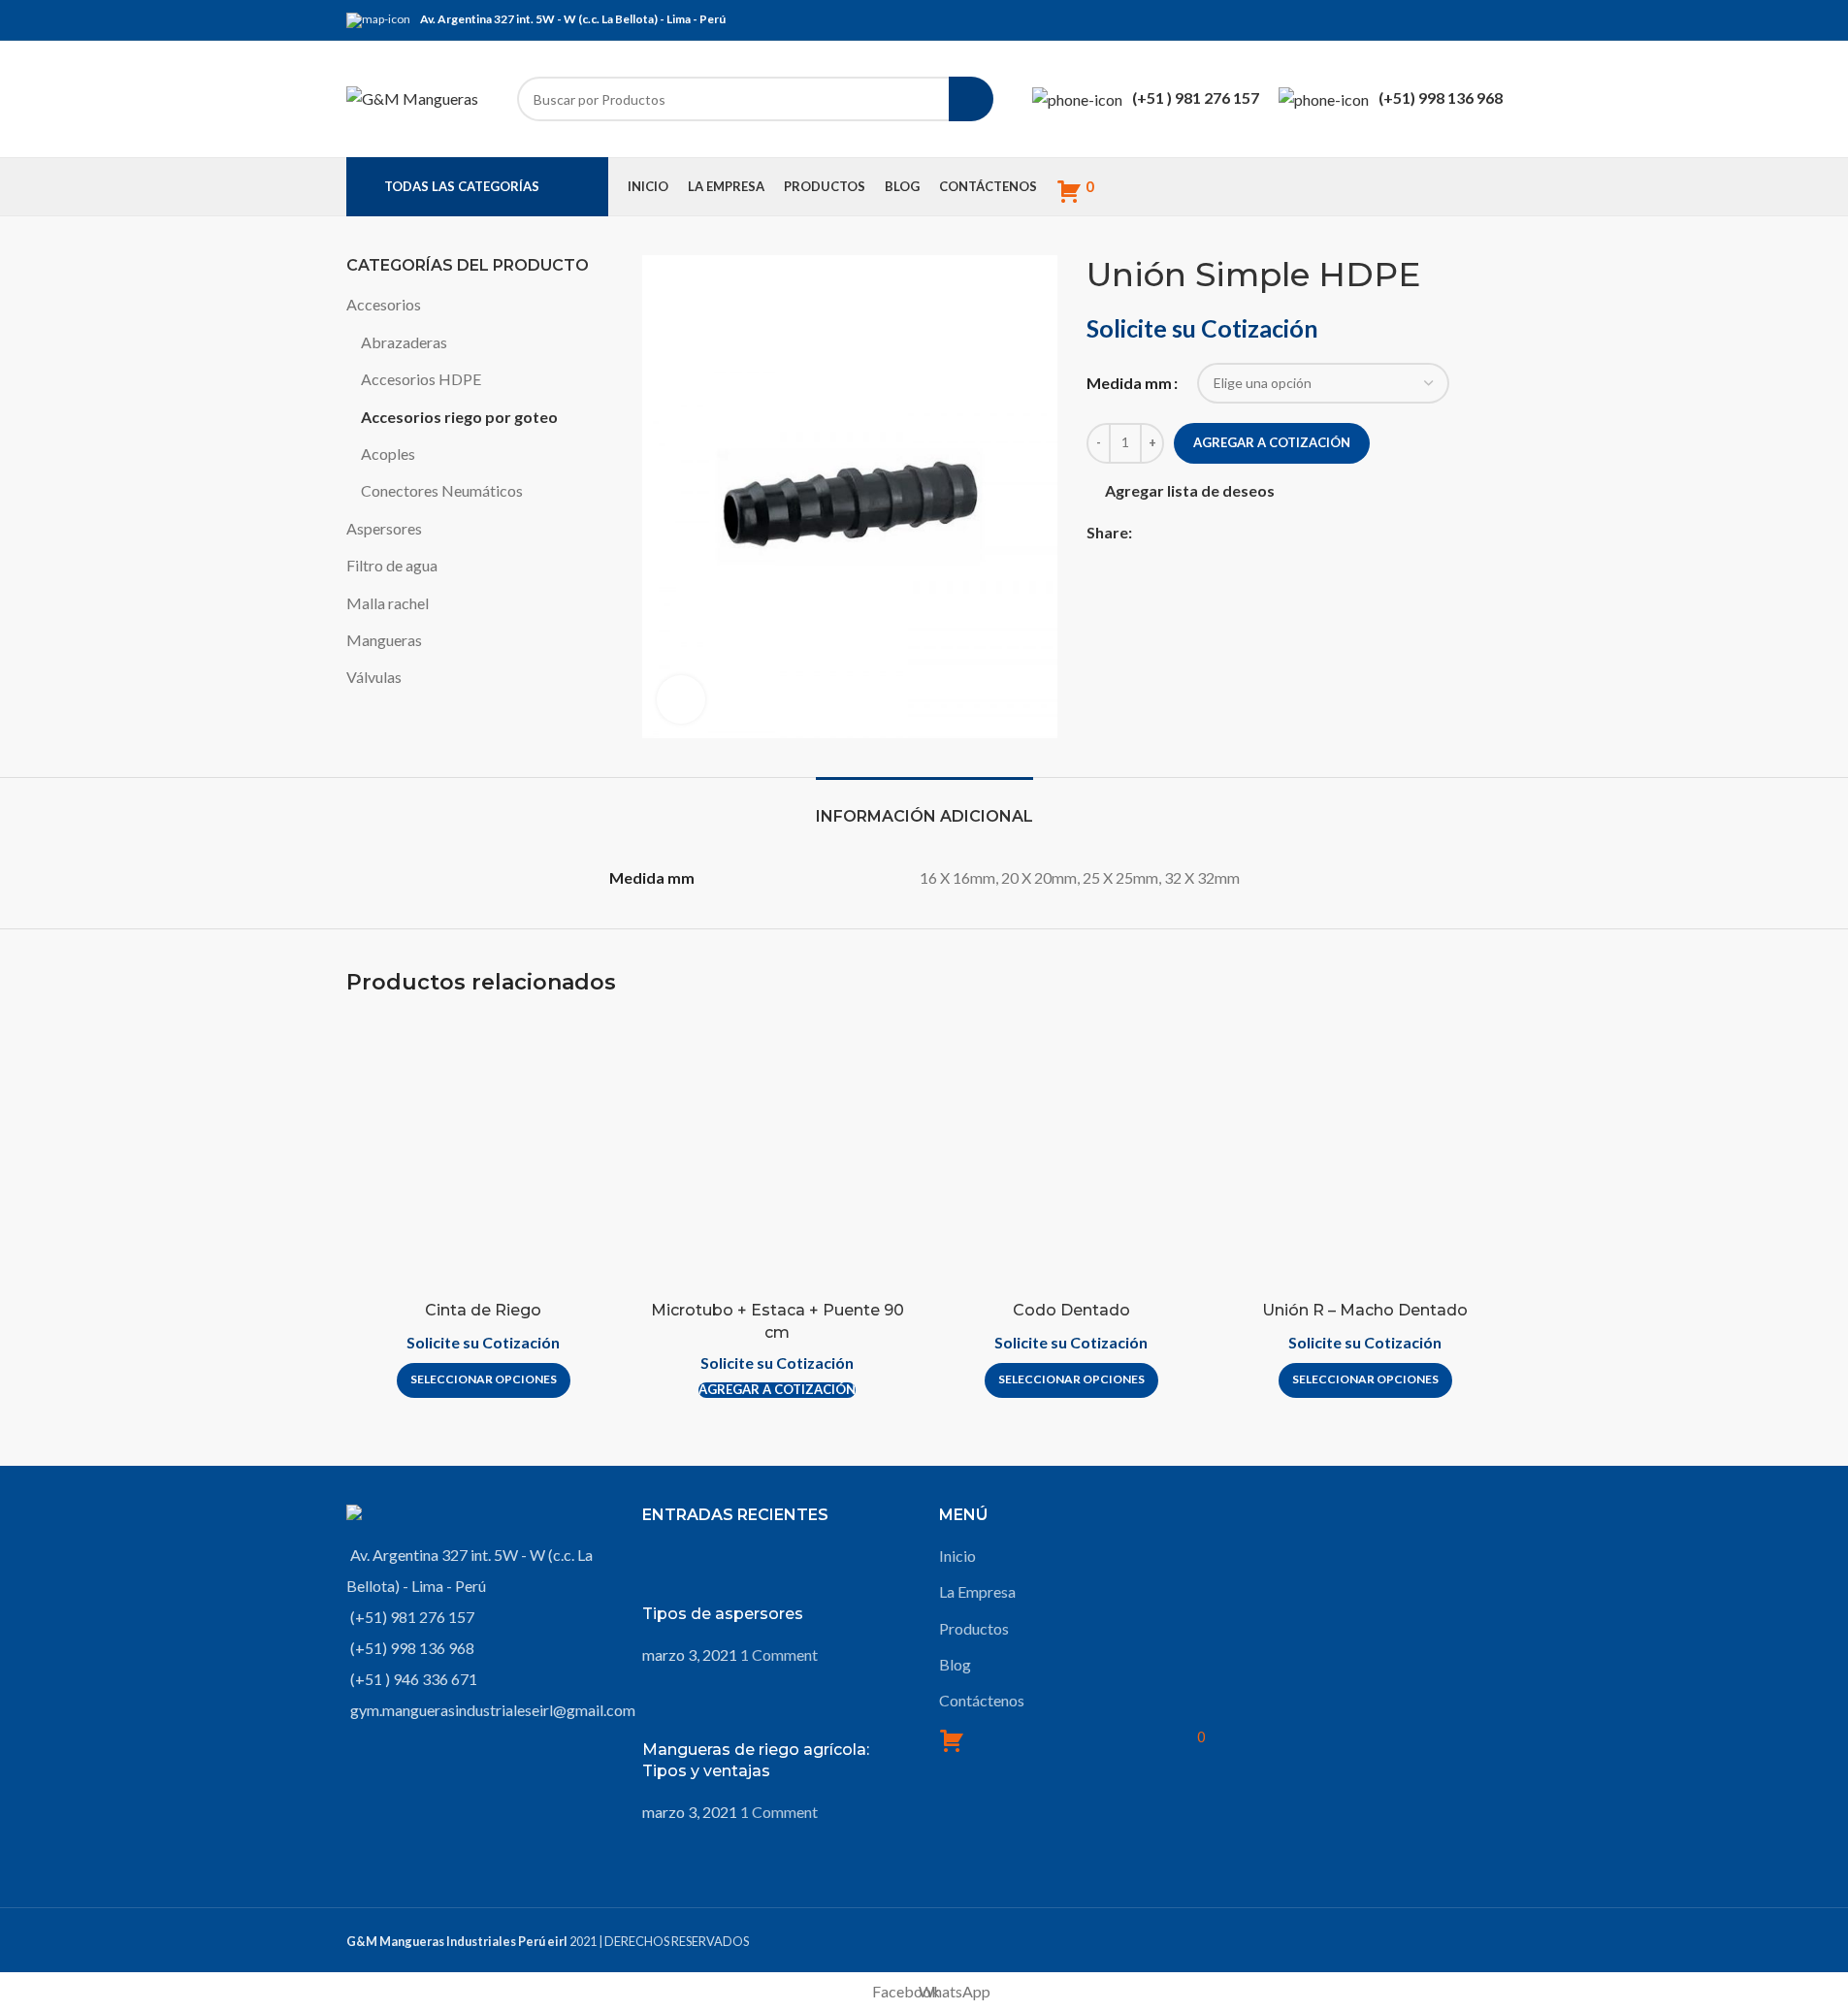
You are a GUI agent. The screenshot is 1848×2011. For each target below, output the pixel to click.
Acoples (388, 454)
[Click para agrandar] (681, 699)
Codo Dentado (1071, 1310)
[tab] (924, 807)
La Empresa (977, 1591)
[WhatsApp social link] (1491, 20)
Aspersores (384, 528)
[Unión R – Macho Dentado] (1365, 1154)
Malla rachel (388, 603)
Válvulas (374, 677)
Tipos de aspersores (723, 1614)
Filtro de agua (392, 565)
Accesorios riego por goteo (459, 417)
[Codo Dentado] (1071, 1154)
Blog (955, 1664)
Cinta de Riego (483, 1310)
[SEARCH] (971, 99)
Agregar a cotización (1272, 442)
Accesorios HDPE (421, 379)
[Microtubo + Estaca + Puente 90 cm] (778, 1154)
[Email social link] (1468, 20)
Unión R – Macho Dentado (1365, 1310)
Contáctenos (982, 1700)
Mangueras (384, 640)
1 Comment (779, 1654)
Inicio (957, 1556)
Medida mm (1129, 383)
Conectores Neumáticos (442, 490)
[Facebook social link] (1444, 20)
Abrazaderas (404, 342)
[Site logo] (412, 97)
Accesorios (384, 304)
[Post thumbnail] (679, 1572)
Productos (974, 1628)
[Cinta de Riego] (484, 1154)
